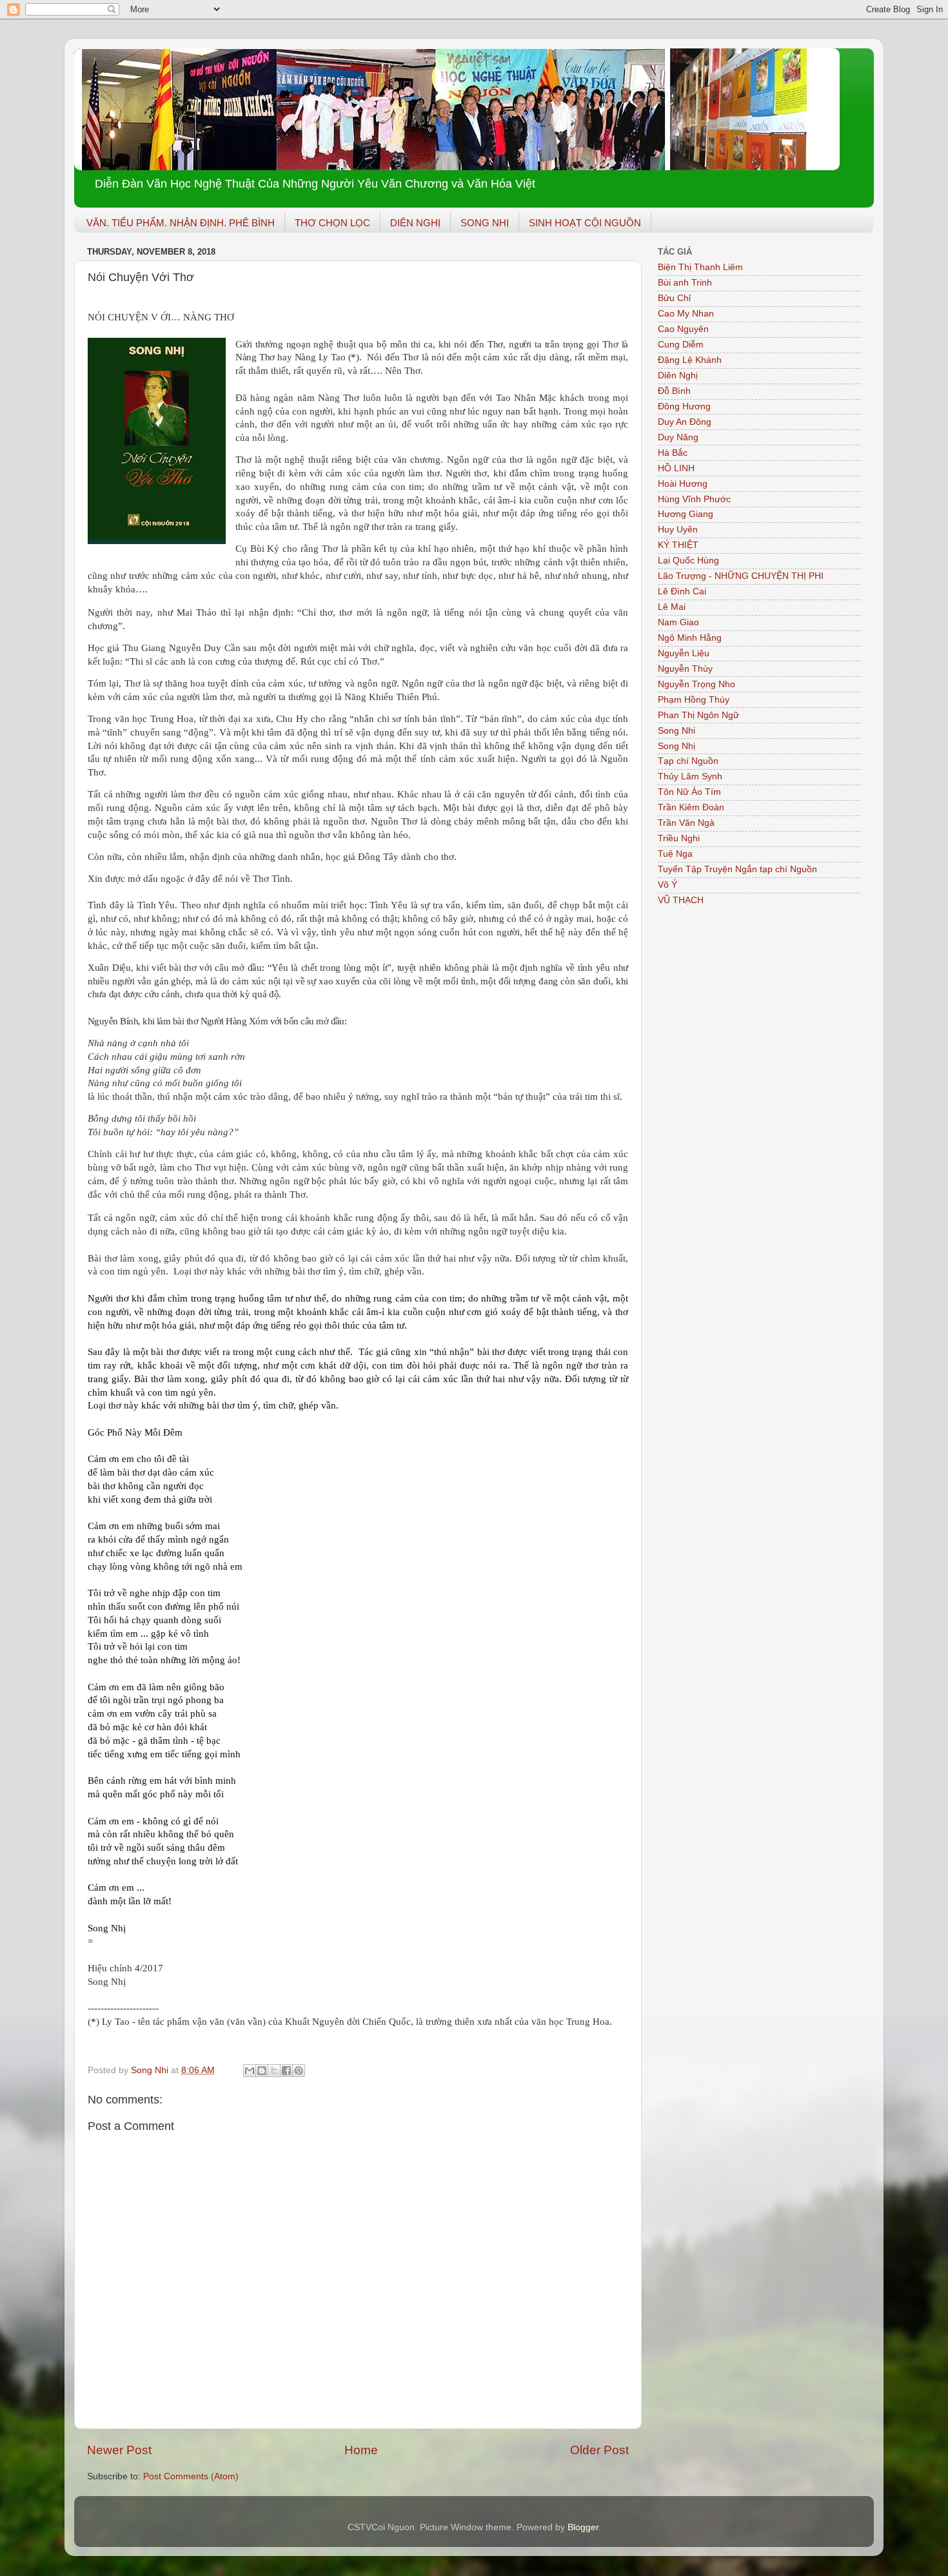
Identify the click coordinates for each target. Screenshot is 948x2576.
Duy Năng (678, 437)
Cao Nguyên (683, 329)
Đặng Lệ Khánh (690, 360)
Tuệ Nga (675, 854)
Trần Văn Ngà (686, 823)
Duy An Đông (685, 422)
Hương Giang (686, 514)
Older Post (599, 2450)
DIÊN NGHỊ (415, 223)
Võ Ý (667, 885)
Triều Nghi (679, 838)
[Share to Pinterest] (299, 2071)
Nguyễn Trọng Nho (696, 684)
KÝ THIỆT (678, 545)
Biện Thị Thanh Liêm (700, 267)
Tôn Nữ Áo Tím (689, 792)
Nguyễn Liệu (684, 653)
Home (361, 2450)
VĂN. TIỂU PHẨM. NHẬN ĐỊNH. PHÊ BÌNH (181, 223)
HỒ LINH (676, 468)
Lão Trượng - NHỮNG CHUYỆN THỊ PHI (741, 576)
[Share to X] (274, 2071)
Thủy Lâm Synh (690, 776)
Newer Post (119, 2450)
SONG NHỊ (485, 223)
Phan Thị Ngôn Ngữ (698, 715)
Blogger (583, 2527)
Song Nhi (676, 731)
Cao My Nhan (686, 314)
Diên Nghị (678, 376)
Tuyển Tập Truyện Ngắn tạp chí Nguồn (737, 869)
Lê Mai (672, 607)
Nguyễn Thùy (685, 669)
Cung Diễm (681, 345)
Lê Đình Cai (682, 591)
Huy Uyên (678, 530)
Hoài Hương (683, 484)
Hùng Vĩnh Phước (694, 499)
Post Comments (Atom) (191, 2476)
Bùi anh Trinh (685, 283)
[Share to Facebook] (286, 2071)
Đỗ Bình (674, 391)
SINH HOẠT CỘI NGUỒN (585, 223)
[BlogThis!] (262, 2071)
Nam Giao (678, 622)
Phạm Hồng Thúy (694, 700)
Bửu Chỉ (674, 298)
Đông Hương (684, 406)
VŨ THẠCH (681, 900)
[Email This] (250, 2071)
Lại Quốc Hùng (688, 561)
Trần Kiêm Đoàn (691, 807)
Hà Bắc (673, 453)
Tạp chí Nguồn (688, 761)
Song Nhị (676, 746)
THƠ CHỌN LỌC (332, 223)
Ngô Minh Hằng (690, 638)
